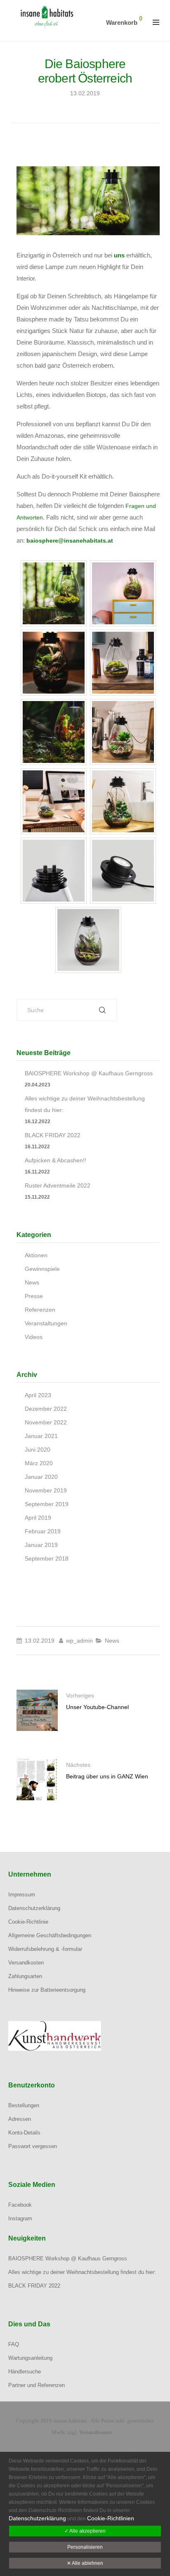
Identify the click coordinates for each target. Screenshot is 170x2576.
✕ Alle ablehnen (85, 2563)
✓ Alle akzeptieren (85, 2531)
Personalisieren (85, 2547)
